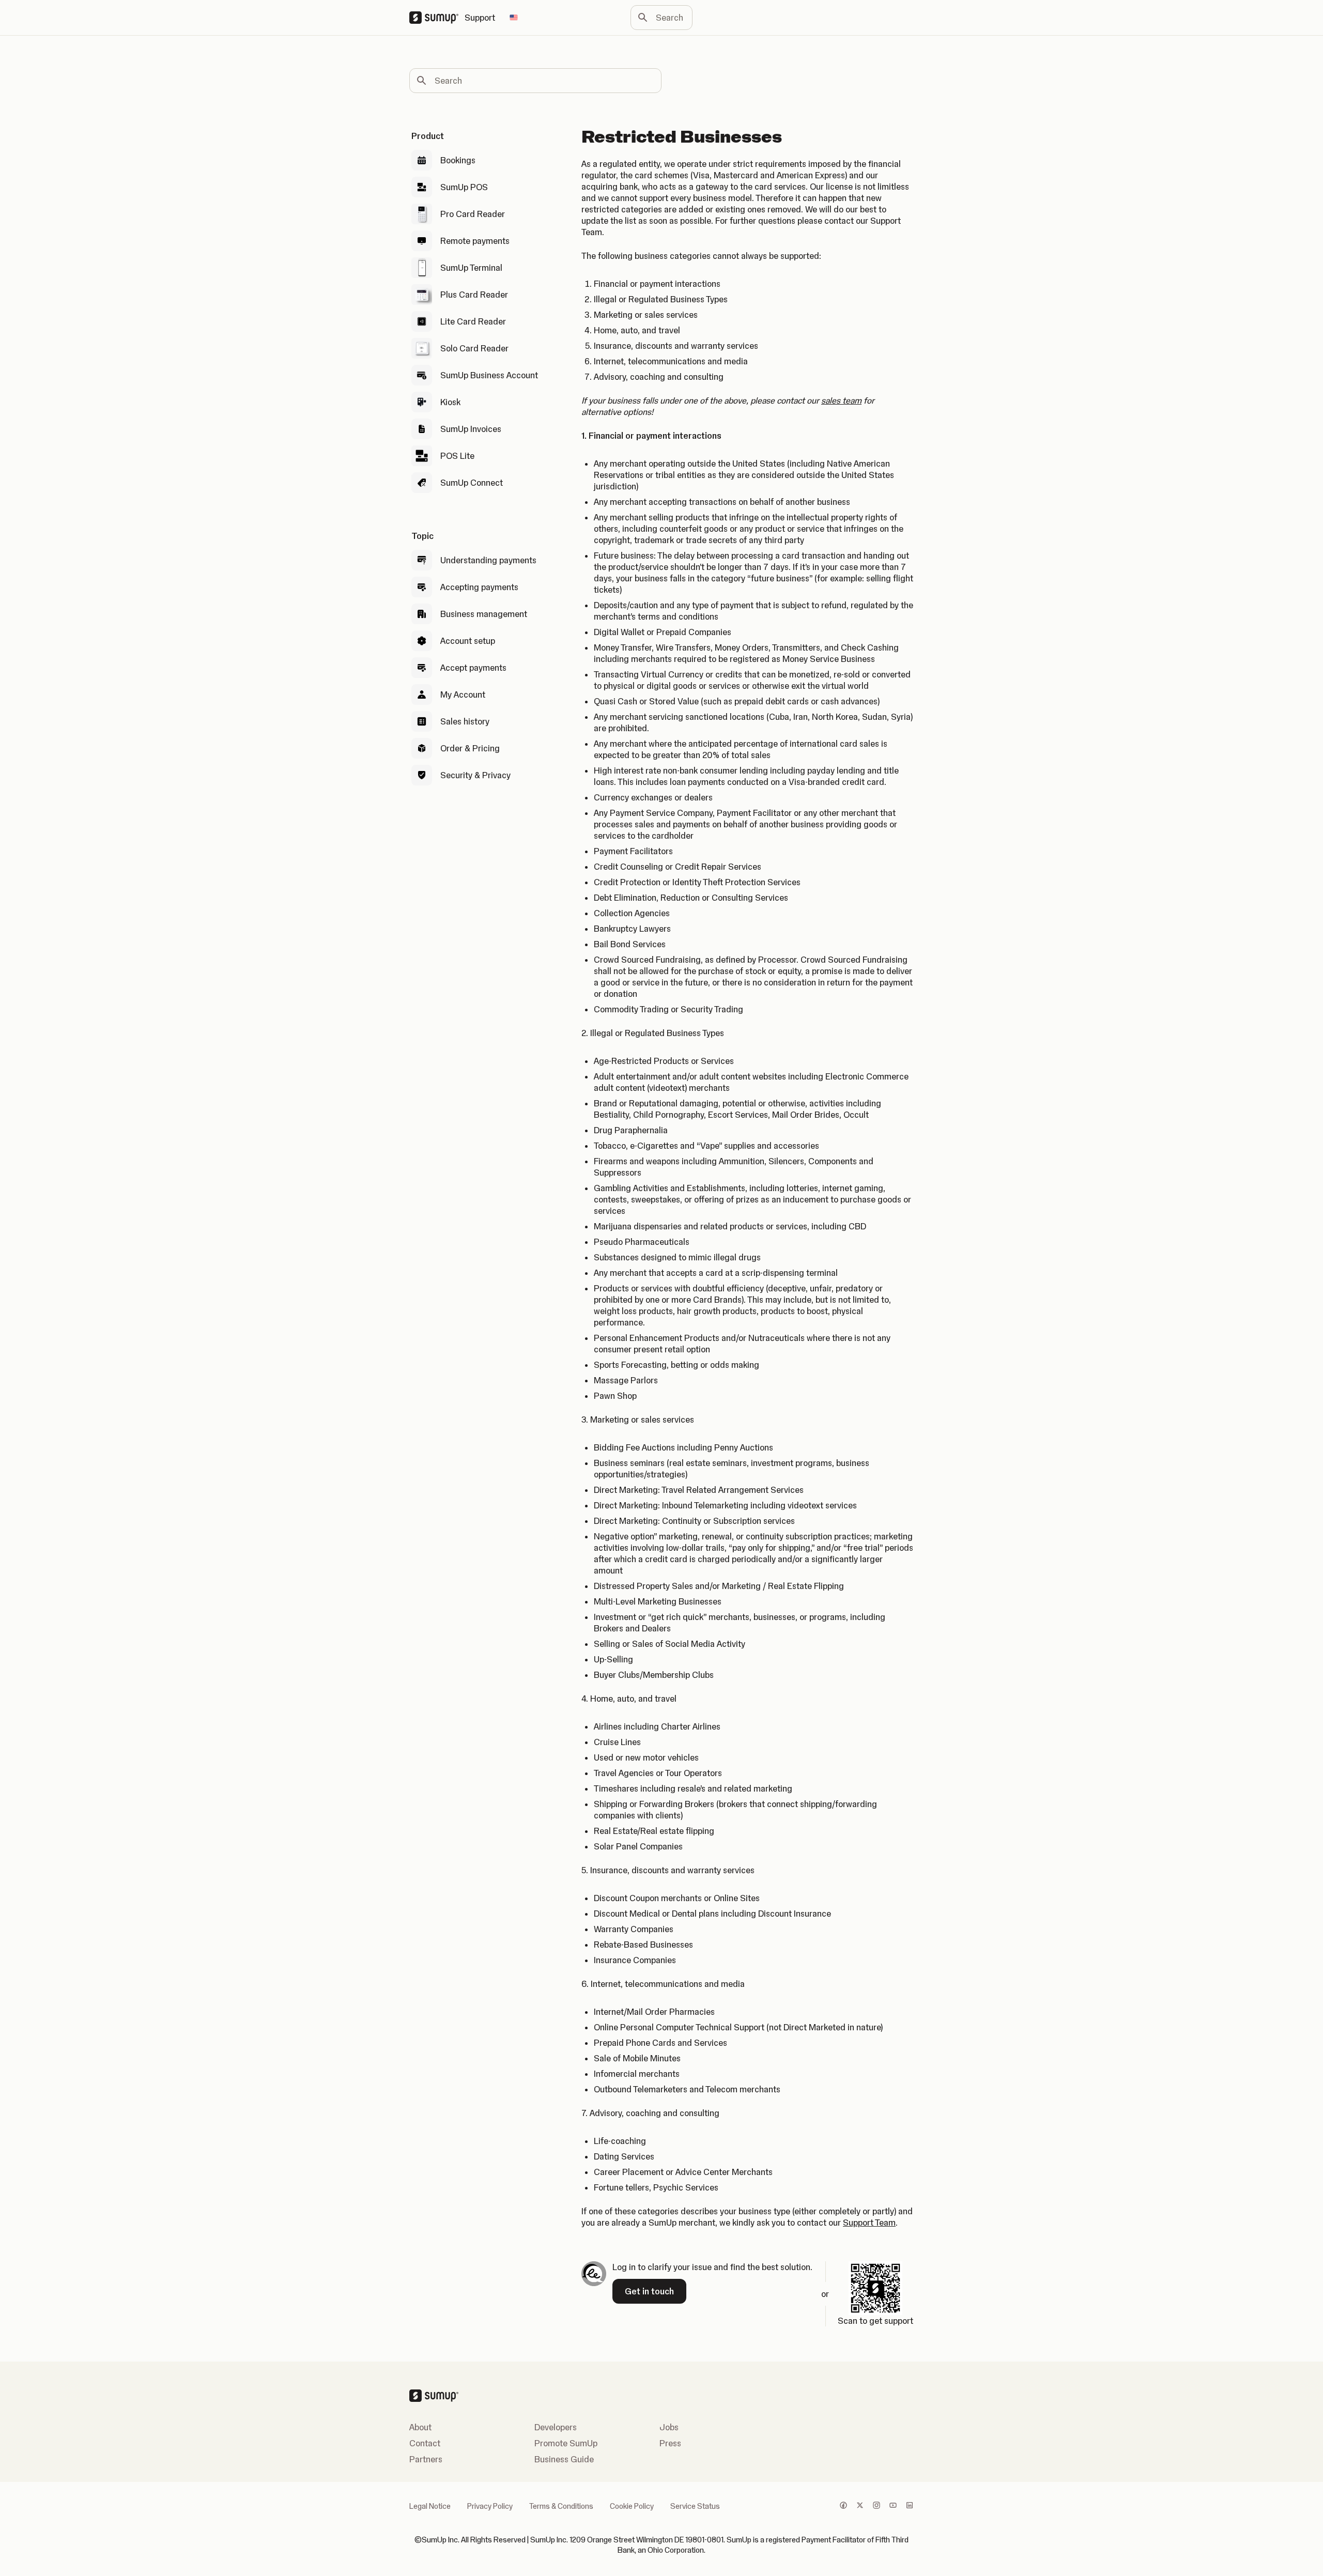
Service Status (695, 2506)
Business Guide (564, 2459)
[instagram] (876, 2506)
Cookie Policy (632, 2506)
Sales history (465, 721)
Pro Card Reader (473, 214)
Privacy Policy (490, 2506)
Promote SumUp (566, 2443)
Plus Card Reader (474, 295)
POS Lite (457, 456)
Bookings (458, 160)
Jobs (669, 2427)
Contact (425, 2443)
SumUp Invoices (471, 429)
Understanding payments (488, 560)
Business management (484, 614)
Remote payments (475, 241)
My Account (463, 695)
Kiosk (450, 402)
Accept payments (473, 668)
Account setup (468, 641)
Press (670, 2443)
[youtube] (893, 2506)
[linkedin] (910, 2506)
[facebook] (843, 2506)
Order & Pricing (470, 748)
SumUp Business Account (489, 375)
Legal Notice (430, 2506)
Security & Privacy (475, 775)
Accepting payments (479, 587)
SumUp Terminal (471, 268)
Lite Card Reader (473, 321)
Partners (426, 2459)
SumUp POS (464, 187)
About (420, 2427)
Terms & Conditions (561, 2506)
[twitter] (860, 2506)
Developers (556, 2427)
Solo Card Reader (474, 348)
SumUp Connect (472, 483)
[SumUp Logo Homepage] (437, 18)
